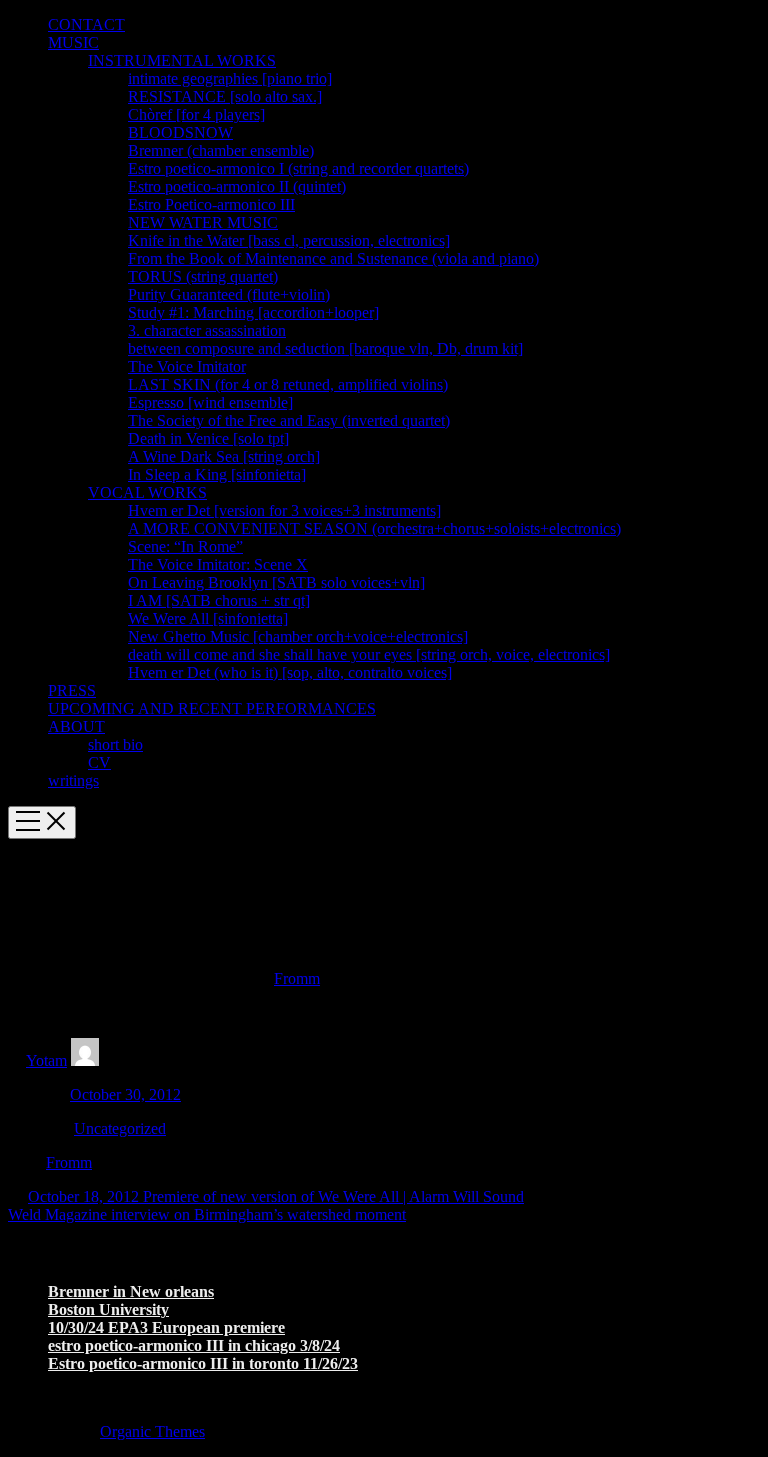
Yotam (46, 1060)
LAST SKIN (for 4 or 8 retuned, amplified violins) (288, 384)
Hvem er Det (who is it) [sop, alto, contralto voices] (290, 672)
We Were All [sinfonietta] (208, 618)
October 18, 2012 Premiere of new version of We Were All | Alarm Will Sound (276, 1196)
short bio (115, 744)
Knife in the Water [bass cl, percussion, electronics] (289, 240)
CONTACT (86, 24)
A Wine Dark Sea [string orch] (224, 456)
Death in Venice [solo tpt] (208, 438)
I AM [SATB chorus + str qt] (219, 600)
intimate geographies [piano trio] (230, 78)
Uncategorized (120, 1128)
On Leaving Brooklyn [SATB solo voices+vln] (276, 582)
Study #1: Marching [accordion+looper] (253, 312)
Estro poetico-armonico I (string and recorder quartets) (298, 168)
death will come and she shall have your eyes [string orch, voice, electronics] (369, 654)
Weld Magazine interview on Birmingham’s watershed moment (207, 1214)
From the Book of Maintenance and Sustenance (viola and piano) (333, 258)
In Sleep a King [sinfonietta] (217, 474)
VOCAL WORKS (147, 492)
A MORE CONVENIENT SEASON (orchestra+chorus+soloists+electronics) (374, 528)
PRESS (72, 690)
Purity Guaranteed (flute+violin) (229, 294)
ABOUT (76, 726)
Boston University (108, 1309)
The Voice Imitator (187, 366)
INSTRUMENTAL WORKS (182, 60)
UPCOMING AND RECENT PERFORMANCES (212, 708)
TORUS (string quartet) (203, 276)
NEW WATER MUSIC (203, 222)
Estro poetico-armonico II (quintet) (237, 186)
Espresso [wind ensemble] (210, 402)
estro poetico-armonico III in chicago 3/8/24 (194, 1345)
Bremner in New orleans (131, 1291)
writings (73, 780)
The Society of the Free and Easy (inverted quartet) (289, 420)
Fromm (297, 978)
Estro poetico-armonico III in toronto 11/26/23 (203, 1363)
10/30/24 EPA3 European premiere (166, 1327)
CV (99, 762)
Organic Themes (152, 1431)
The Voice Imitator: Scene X (218, 564)
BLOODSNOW (180, 132)
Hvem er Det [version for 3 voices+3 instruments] (284, 510)
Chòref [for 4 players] (196, 114)
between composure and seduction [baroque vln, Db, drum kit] (325, 348)
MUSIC (73, 42)
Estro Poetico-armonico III (211, 204)
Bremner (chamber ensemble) (221, 150)
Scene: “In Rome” (185, 546)
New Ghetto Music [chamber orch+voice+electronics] (298, 636)
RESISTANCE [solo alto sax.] (225, 96)
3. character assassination (207, 330)
